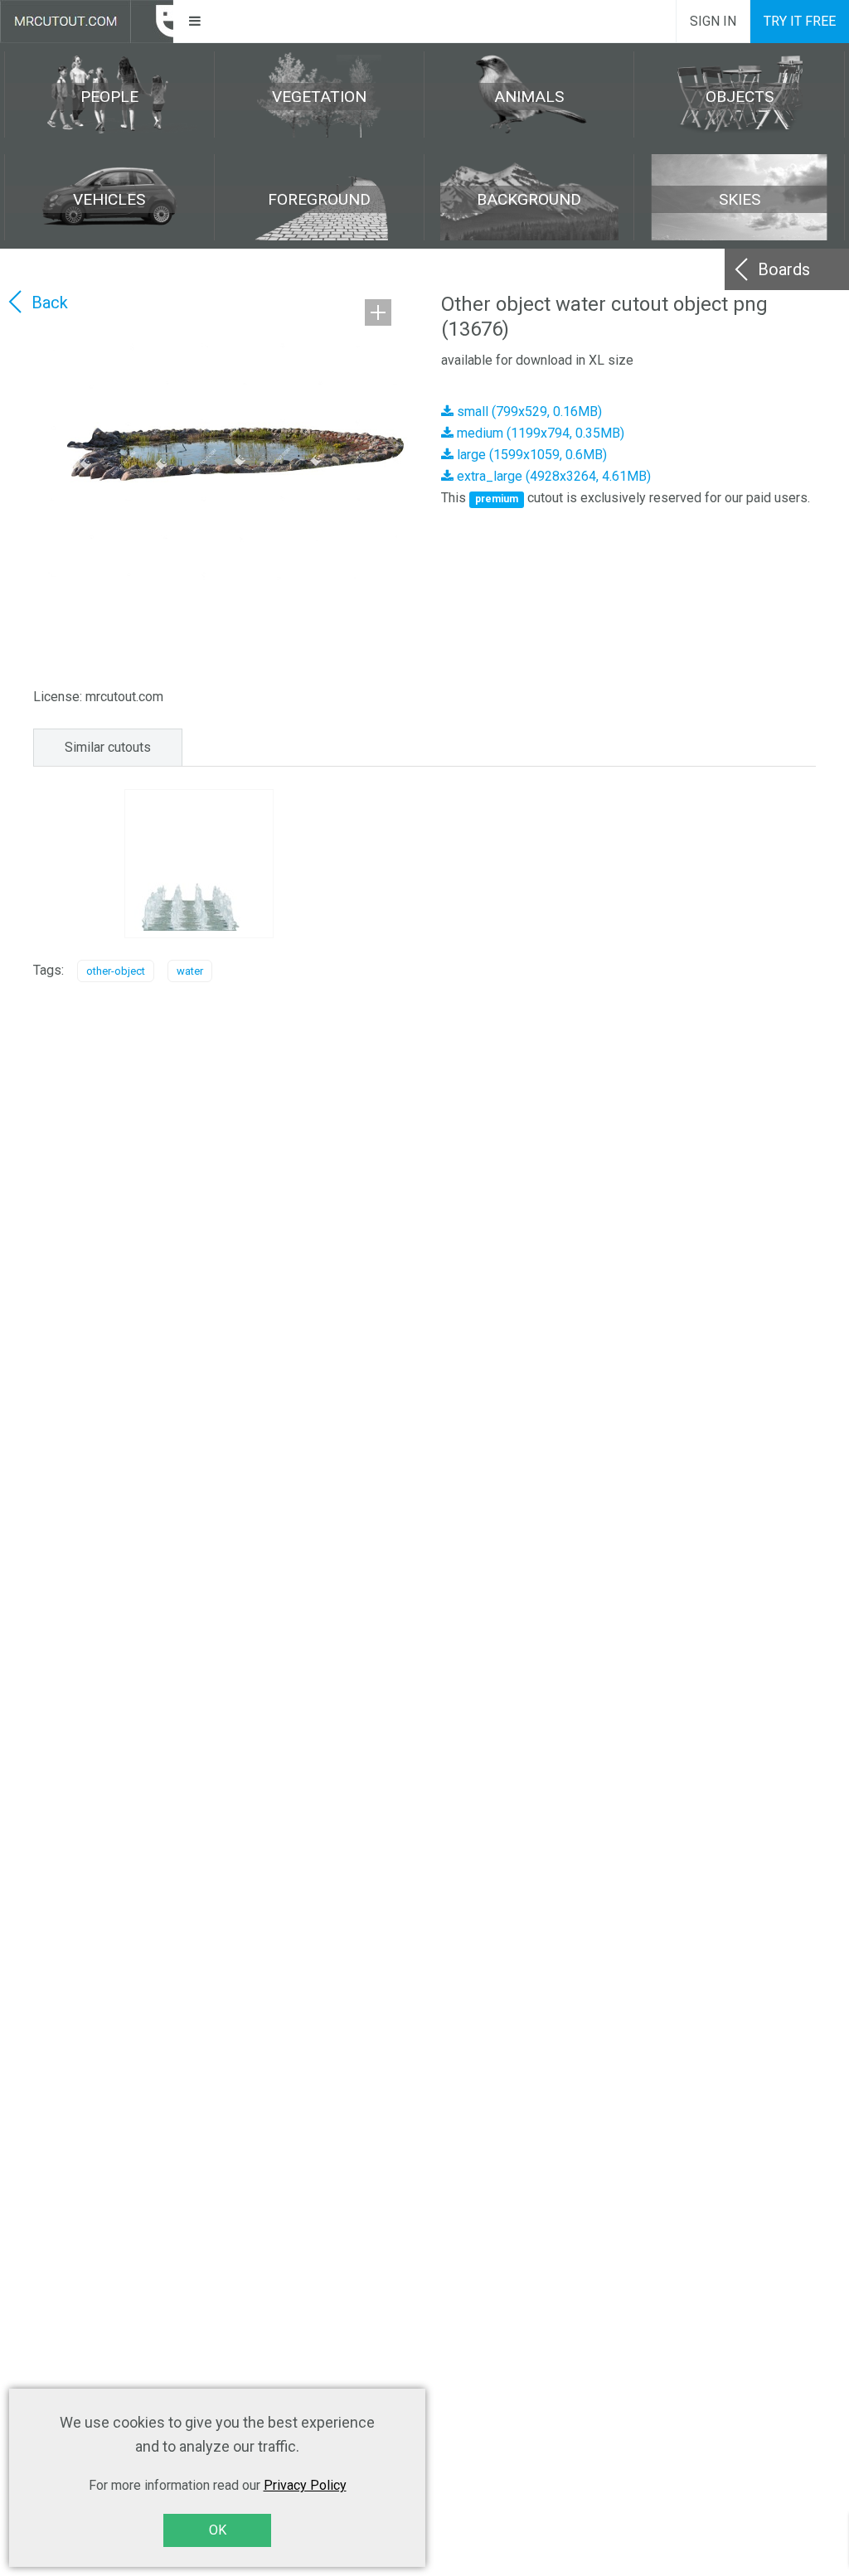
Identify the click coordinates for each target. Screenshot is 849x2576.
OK (218, 2530)
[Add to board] (378, 312)
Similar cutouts (108, 747)
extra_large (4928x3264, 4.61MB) (552, 476)
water (190, 971)
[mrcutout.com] (87, 22)
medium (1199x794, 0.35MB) (539, 433)
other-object (116, 971)
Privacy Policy (305, 2485)
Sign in (713, 21)
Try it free (800, 21)
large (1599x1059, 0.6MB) (530, 455)
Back (50, 303)
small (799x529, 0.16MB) (528, 412)
